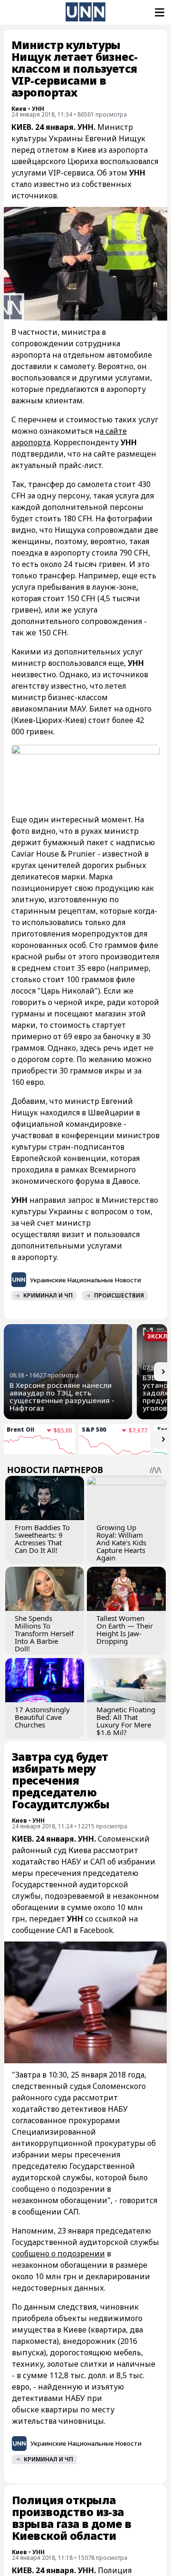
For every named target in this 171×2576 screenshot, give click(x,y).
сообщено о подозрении (58, 2254)
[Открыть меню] (159, 12)
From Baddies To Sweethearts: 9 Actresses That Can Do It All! (42, 1539)
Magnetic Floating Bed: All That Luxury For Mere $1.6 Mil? (126, 1721)
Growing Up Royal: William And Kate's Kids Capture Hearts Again (121, 1542)
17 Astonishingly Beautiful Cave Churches (42, 1717)
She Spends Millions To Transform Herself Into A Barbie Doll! (44, 1633)
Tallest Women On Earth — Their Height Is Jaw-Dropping (125, 1630)
